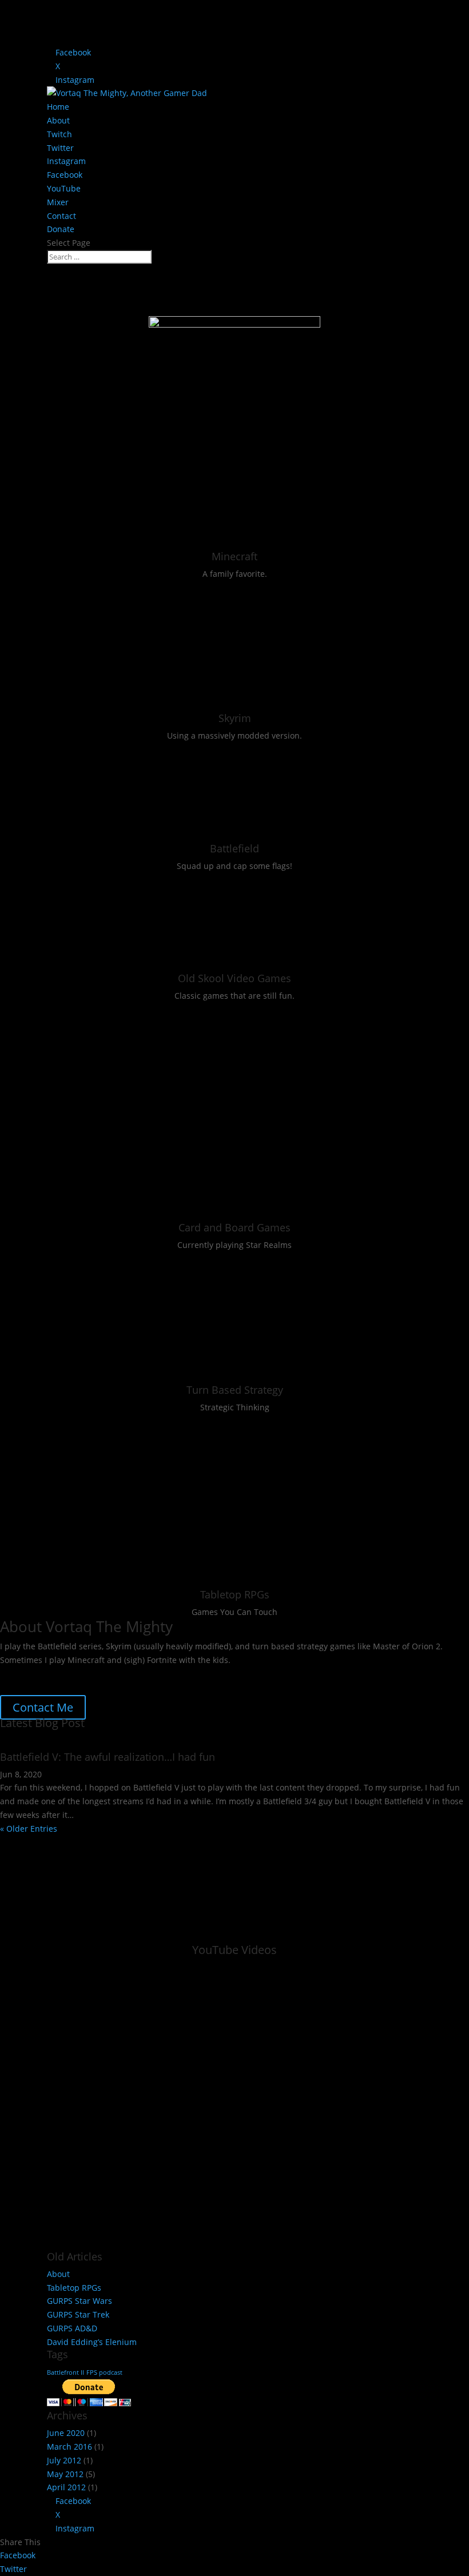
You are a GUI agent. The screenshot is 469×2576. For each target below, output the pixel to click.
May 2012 (65, 2474)
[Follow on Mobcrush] (327, 1676)
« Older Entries (29, 1829)
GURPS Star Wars (80, 2301)
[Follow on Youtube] (274, 1676)
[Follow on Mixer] (300, 1676)
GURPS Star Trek (78, 2314)
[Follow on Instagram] (221, 1676)
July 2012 (64, 2460)
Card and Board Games (234, 1227)
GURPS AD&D (72, 2328)
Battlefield (234, 848)
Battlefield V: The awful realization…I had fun (108, 1757)
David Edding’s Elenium (92, 2342)
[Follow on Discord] (195, 1676)
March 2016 (69, 2447)
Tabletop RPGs (235, 1594)
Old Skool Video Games (234, 978)
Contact (61, 216)
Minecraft (234, 556)
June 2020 (66, 2433)
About (58, 120)
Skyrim (235, 718)
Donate (61, 229)
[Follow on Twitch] (142, 1676)
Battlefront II (65, 2372)
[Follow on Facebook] (248, 1676)
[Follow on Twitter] (169, 1676)
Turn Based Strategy (235, 1390)
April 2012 (66, 2487)
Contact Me (43, 1707)
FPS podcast (104, 2372)
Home (58, 107)
